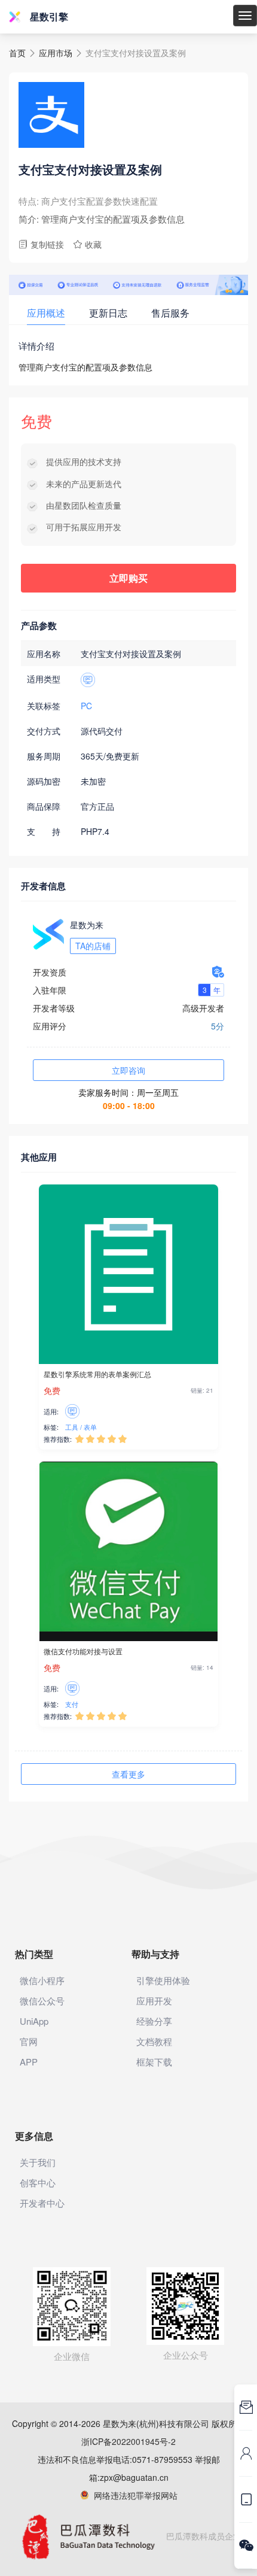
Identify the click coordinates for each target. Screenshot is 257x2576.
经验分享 (154, 2021)
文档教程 (154, 2041)
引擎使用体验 (163, 1980)
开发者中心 (42, 2203)
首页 (17, 53)
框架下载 (154, 2062)
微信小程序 (42, 1980)
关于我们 (38, 2162)
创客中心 (38, 2182)
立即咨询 (128, 1070)
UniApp (34, 2021)
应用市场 (56, 53)
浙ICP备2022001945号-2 (128, 2441)
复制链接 (41, 244)
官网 (29, 2041)
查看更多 (128, 1774)
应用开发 (154, 2001)
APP (29, 2062)
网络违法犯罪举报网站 (133, 2495)
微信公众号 (42, 2001)
